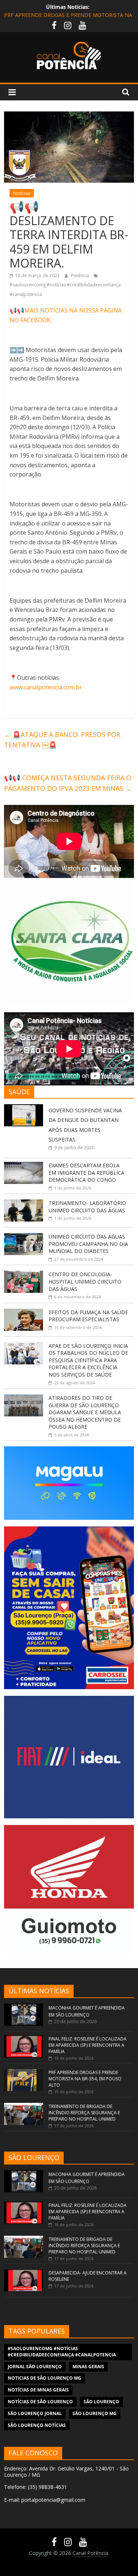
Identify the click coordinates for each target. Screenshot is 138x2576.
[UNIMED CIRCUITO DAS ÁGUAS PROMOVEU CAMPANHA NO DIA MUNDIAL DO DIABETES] (24, 1237)
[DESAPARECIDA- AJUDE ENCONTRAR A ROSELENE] (24, 2273)
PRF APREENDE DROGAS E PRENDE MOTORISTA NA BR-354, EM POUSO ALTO (85, 2079)
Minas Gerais (88, 2367)
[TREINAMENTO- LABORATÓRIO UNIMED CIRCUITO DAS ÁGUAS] (24, 1203)
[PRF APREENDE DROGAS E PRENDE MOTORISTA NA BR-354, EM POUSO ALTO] (24, 2072)
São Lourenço (101, 2402)
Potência (81, 275)
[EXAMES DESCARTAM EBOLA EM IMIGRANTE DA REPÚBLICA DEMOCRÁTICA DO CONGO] (24, 1166)
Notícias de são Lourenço (40, 2402)
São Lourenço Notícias (37, 2425)
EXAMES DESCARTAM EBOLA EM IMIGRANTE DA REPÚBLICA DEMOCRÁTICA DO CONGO (86, 1172)
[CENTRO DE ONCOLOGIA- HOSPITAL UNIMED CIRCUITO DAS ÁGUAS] (24, 1275)
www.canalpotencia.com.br (46, 687)
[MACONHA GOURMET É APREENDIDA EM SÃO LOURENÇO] (24, 2007)
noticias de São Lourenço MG (45, 2378)
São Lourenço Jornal (35, 2413)
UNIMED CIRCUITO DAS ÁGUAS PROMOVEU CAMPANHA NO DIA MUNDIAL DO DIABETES (88, 1244)
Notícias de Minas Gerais (38, 2390)
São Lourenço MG (95, 2413)
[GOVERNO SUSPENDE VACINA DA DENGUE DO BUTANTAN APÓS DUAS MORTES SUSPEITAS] (24, 1108)
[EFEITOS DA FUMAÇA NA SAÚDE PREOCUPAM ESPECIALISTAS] (24, 1313)
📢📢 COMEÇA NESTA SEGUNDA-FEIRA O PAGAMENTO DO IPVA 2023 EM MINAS (68, 783)
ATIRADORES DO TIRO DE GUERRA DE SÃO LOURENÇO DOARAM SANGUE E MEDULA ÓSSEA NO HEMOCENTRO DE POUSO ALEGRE (85, 1412)
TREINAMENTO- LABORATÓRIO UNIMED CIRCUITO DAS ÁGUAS (87, 1207)
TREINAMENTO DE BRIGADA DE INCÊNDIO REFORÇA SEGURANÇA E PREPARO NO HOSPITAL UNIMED (84, 2113)
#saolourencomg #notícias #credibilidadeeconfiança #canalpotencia (62, 2352)
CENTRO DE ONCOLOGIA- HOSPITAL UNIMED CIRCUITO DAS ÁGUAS (85, 1281)
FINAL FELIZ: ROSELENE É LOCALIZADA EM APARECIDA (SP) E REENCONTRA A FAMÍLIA (88, 2045)
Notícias (22, 193)
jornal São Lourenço (35, 2367)
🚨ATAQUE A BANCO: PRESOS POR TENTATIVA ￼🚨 (62, 740)
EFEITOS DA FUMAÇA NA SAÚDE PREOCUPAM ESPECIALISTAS (88, 1316)
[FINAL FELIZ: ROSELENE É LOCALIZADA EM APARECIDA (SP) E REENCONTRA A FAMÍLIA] (24, 2039)
